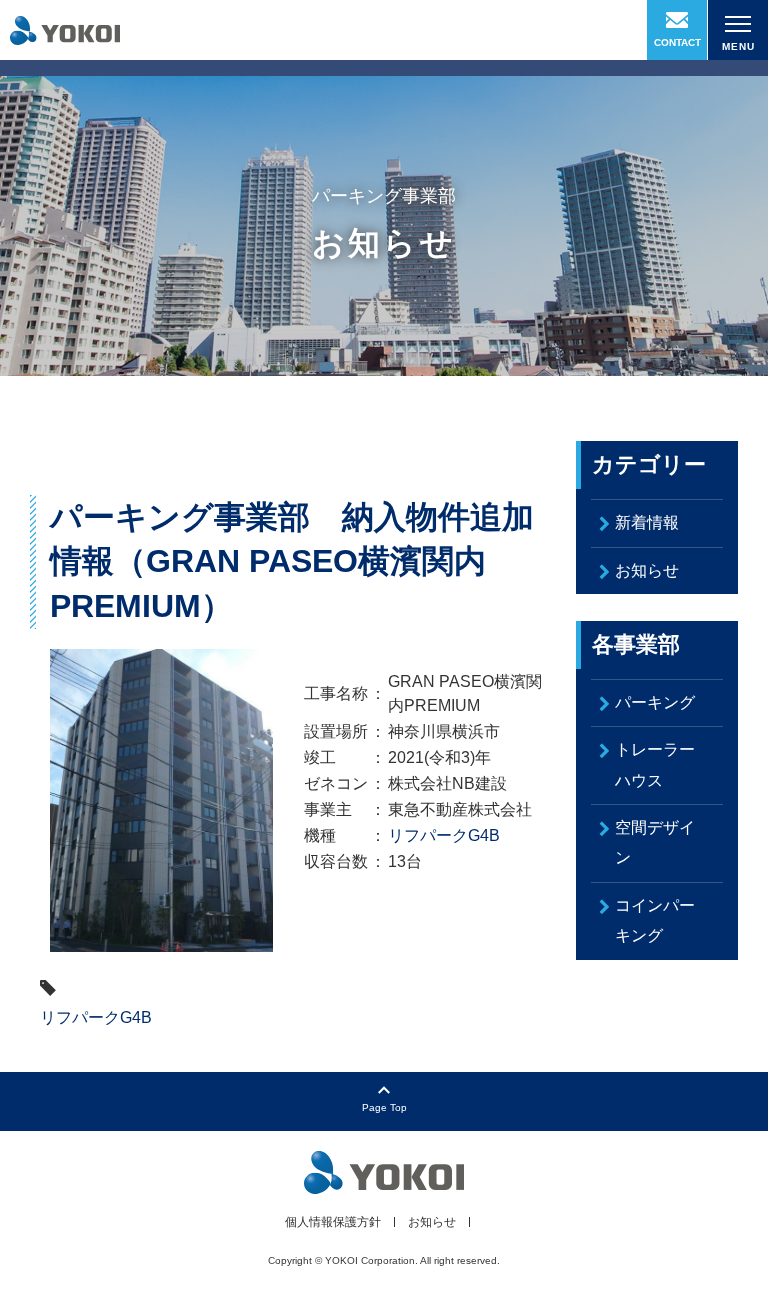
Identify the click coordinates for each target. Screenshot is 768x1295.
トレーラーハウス (655, 764)
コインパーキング (655, 920)
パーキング (655, 702)
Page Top (384, 1107)
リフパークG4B (444, 835)
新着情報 (647, 522)
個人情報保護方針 (333, 1222)
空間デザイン (655, 842)
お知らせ (647, 570)
